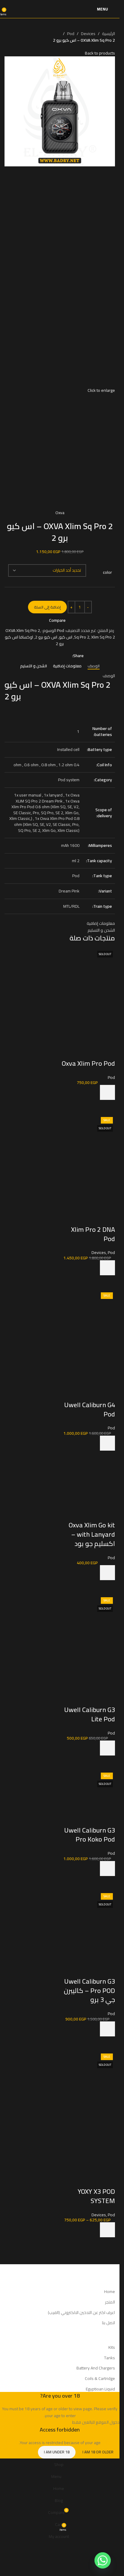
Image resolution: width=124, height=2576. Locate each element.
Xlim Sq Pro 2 (103, 637)
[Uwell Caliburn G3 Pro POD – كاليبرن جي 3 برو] (88, 1918)
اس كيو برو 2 (46, 637)
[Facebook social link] (69, 656)
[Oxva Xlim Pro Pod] (88, 976)
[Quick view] (107, 1107)
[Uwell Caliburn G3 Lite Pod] (88, 1622)
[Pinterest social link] (54, 656)
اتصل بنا (108, 2323)
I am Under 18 (57, 2452)
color (107, 573)
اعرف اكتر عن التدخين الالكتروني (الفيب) (81, 2312)
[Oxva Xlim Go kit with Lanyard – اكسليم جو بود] (88, 1493)
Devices (88, 34)
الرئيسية (108, 34)
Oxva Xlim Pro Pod (88, 1063)
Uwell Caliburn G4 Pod (90, 1409)
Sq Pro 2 (82, 637)
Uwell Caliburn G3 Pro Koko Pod (90, 1835)
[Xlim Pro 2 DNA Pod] (88, 1142)
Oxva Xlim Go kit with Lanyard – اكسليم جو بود (92, 1534)
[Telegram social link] (40, 656)
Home (110, 2292)
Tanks (110, 2358)
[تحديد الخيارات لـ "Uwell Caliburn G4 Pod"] (107, 1443)
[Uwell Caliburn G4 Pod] (88, 1317)
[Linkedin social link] (47, 656)
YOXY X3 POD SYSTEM (96, 2196)
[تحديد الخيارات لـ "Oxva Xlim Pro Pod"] (107, 1092)
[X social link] (61, 656)
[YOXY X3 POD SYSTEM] (88, 2078)
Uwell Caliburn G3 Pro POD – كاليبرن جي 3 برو (89, 1991)
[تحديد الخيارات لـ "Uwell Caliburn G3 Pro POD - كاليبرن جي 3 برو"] (107, 2029)
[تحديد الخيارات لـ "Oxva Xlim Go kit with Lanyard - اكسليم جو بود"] (107, 1573)
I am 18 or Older (98, 2452)
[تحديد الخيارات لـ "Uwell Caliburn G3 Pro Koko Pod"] (107, 1869)
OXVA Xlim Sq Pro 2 (23, 630)
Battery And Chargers (96, 2368)
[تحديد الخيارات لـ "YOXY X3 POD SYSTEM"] (107, 2230)
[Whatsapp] (103, 2560)
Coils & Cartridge (100, 2378)
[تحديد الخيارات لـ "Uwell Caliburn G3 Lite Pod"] (107, 1748)
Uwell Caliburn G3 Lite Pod (90, 1714)
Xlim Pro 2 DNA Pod (93, 1234)
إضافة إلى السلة (47, 607)
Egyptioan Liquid (100, 2389)
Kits (112, 2347)
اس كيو (66, 637)
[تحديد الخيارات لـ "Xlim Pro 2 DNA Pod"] (107, 1268)
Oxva (60, 513)
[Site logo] (60, 9)
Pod (71, 34)
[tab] (94, 666)
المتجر (110, 2302)
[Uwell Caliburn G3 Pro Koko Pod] (88, 1797)
